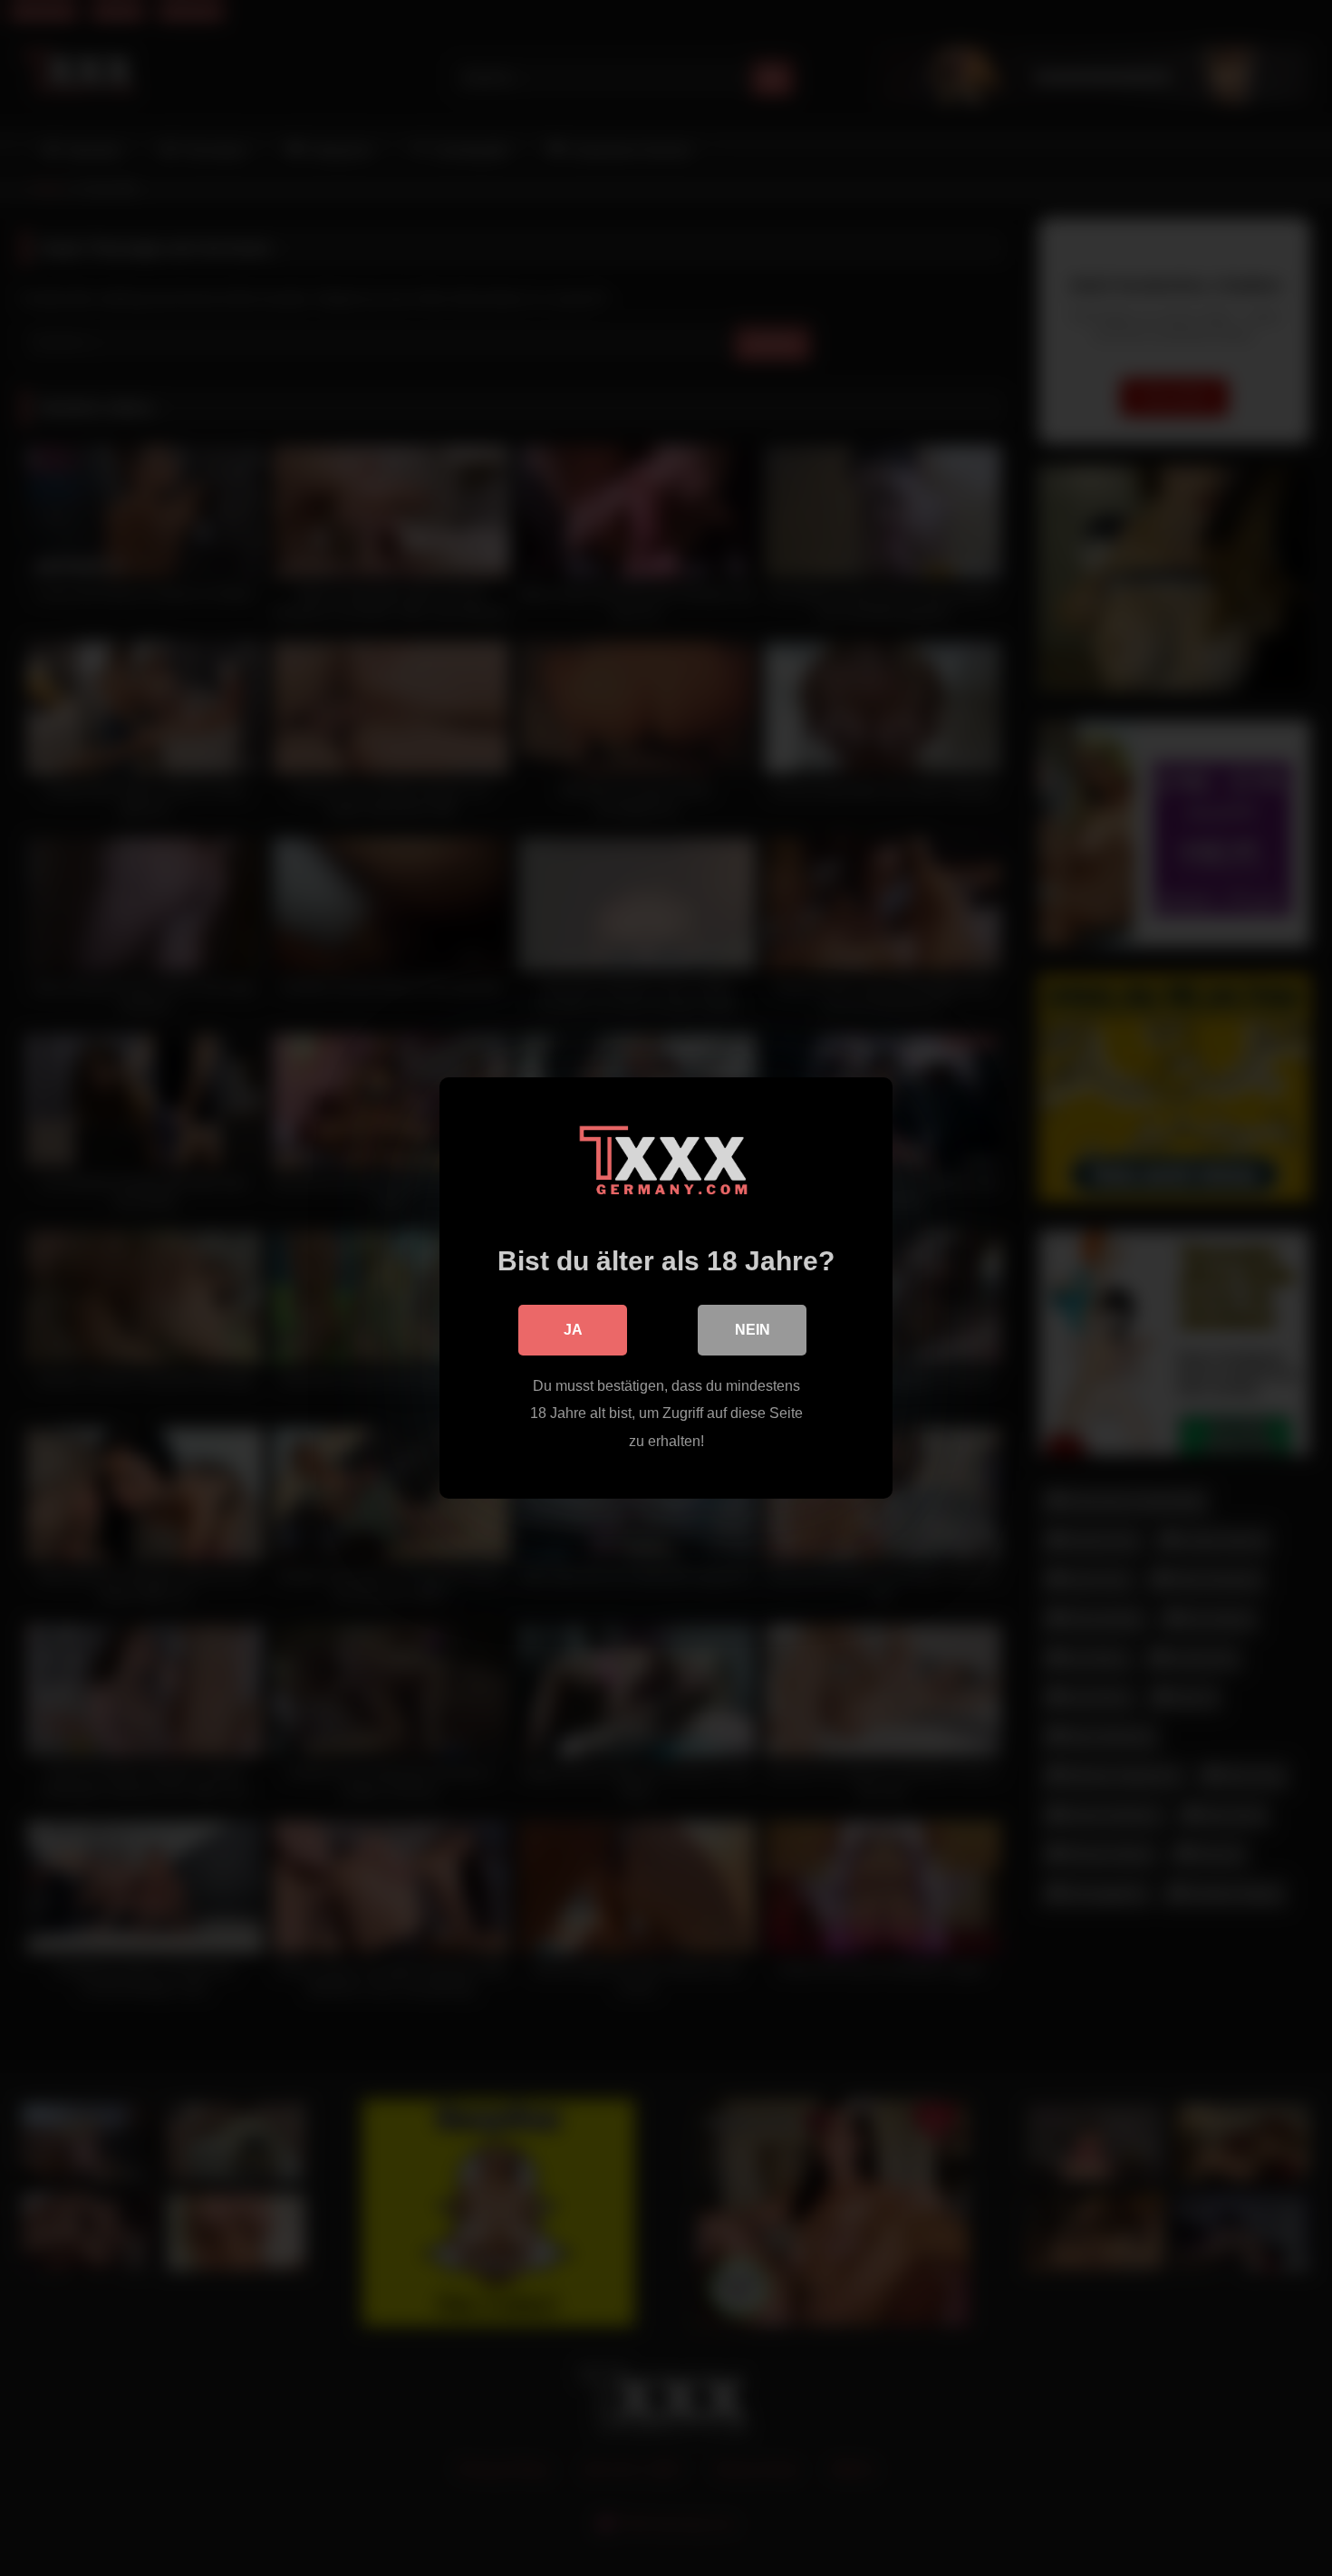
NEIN (753, 1330)
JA (573, 1330)
